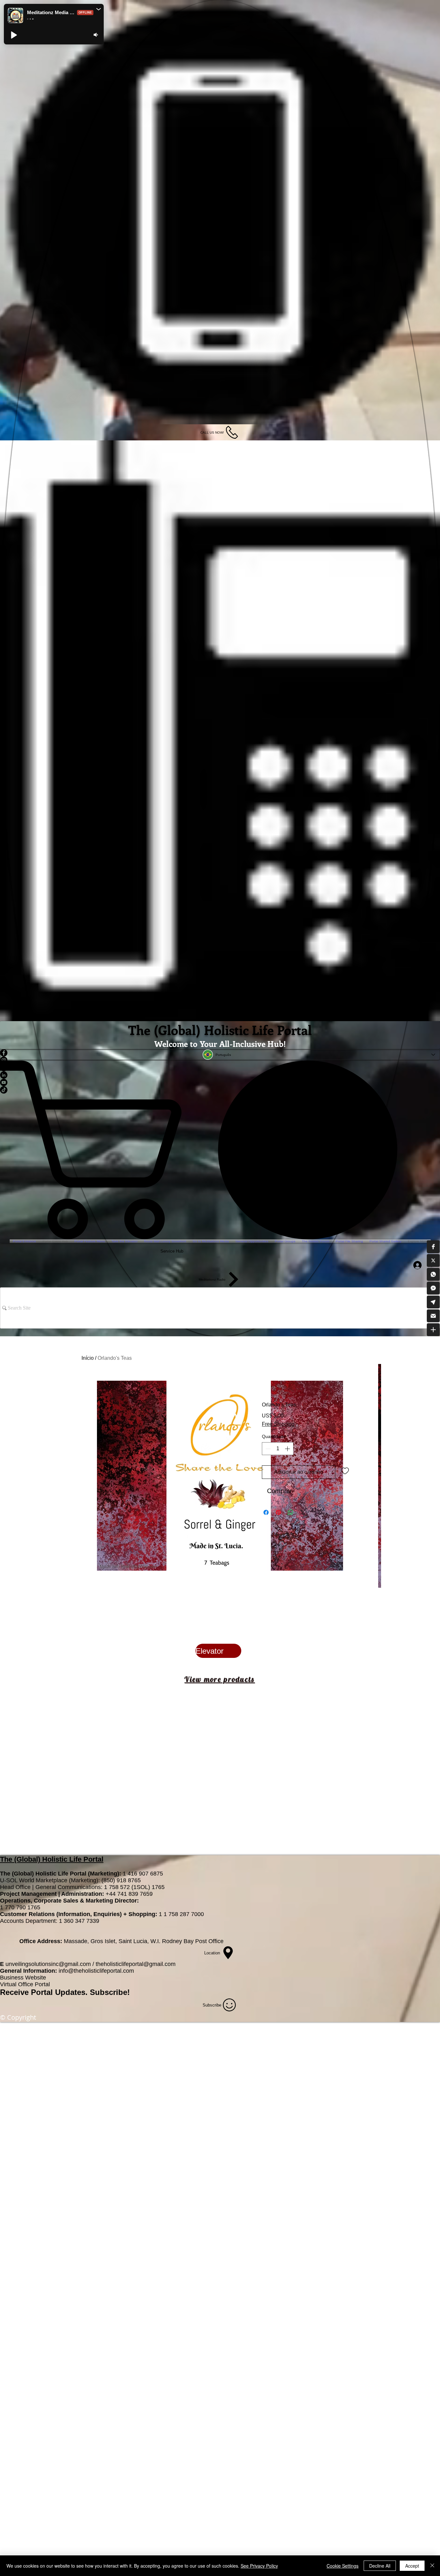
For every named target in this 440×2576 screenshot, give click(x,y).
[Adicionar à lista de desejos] (345, 1471)
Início (88, 1358)
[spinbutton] (278, 1449)
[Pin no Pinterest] (278, 1512)
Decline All (380, 2566)
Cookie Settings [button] (343, 2566)
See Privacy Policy (259, 2566)
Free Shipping (278, 1424)
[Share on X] (303, 1512)
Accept (412, 2566)
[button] (433, 1246)
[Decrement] (267, 1449)
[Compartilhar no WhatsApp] (291, 1512)
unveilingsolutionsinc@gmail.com (48, 1964)
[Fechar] (432, 2566)
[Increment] (288, 1449)
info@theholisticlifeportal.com (96, 1971)
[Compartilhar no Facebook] (266, 1512)
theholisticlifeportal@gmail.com (136, 1964)
